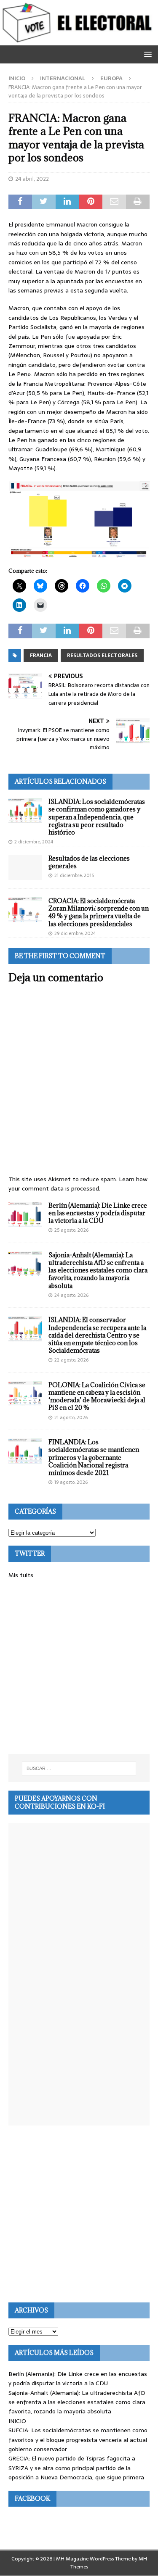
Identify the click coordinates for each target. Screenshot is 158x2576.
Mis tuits (21, 1575)
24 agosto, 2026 (71, 1295)
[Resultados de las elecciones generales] (25, 867)
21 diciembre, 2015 (74, 875)
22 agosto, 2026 (71, 1360)
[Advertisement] (79, 1667)
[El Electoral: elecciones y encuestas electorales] (79, 40)
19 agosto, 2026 (71, 1482)
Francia (41, 656)
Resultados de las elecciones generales (89, 862)
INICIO (17, 2421)
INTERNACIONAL (63, 78)
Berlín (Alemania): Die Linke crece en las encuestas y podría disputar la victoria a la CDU (98, 1213)
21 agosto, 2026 (71, 1417)
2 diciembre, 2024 (34, 842)
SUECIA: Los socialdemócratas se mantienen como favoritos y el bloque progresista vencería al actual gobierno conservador (78, 2440)
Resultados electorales (102, 656)
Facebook (32, 2498)
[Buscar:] (79, 1768)
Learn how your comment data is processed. (78, 1184)
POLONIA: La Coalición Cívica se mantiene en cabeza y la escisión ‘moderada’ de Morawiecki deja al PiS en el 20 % (97, 1396)
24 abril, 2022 (32, 179)
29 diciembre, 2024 (75, 933)
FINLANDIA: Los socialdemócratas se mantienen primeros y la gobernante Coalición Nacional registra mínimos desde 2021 (94, 1457)
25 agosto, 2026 (71, 1230)
